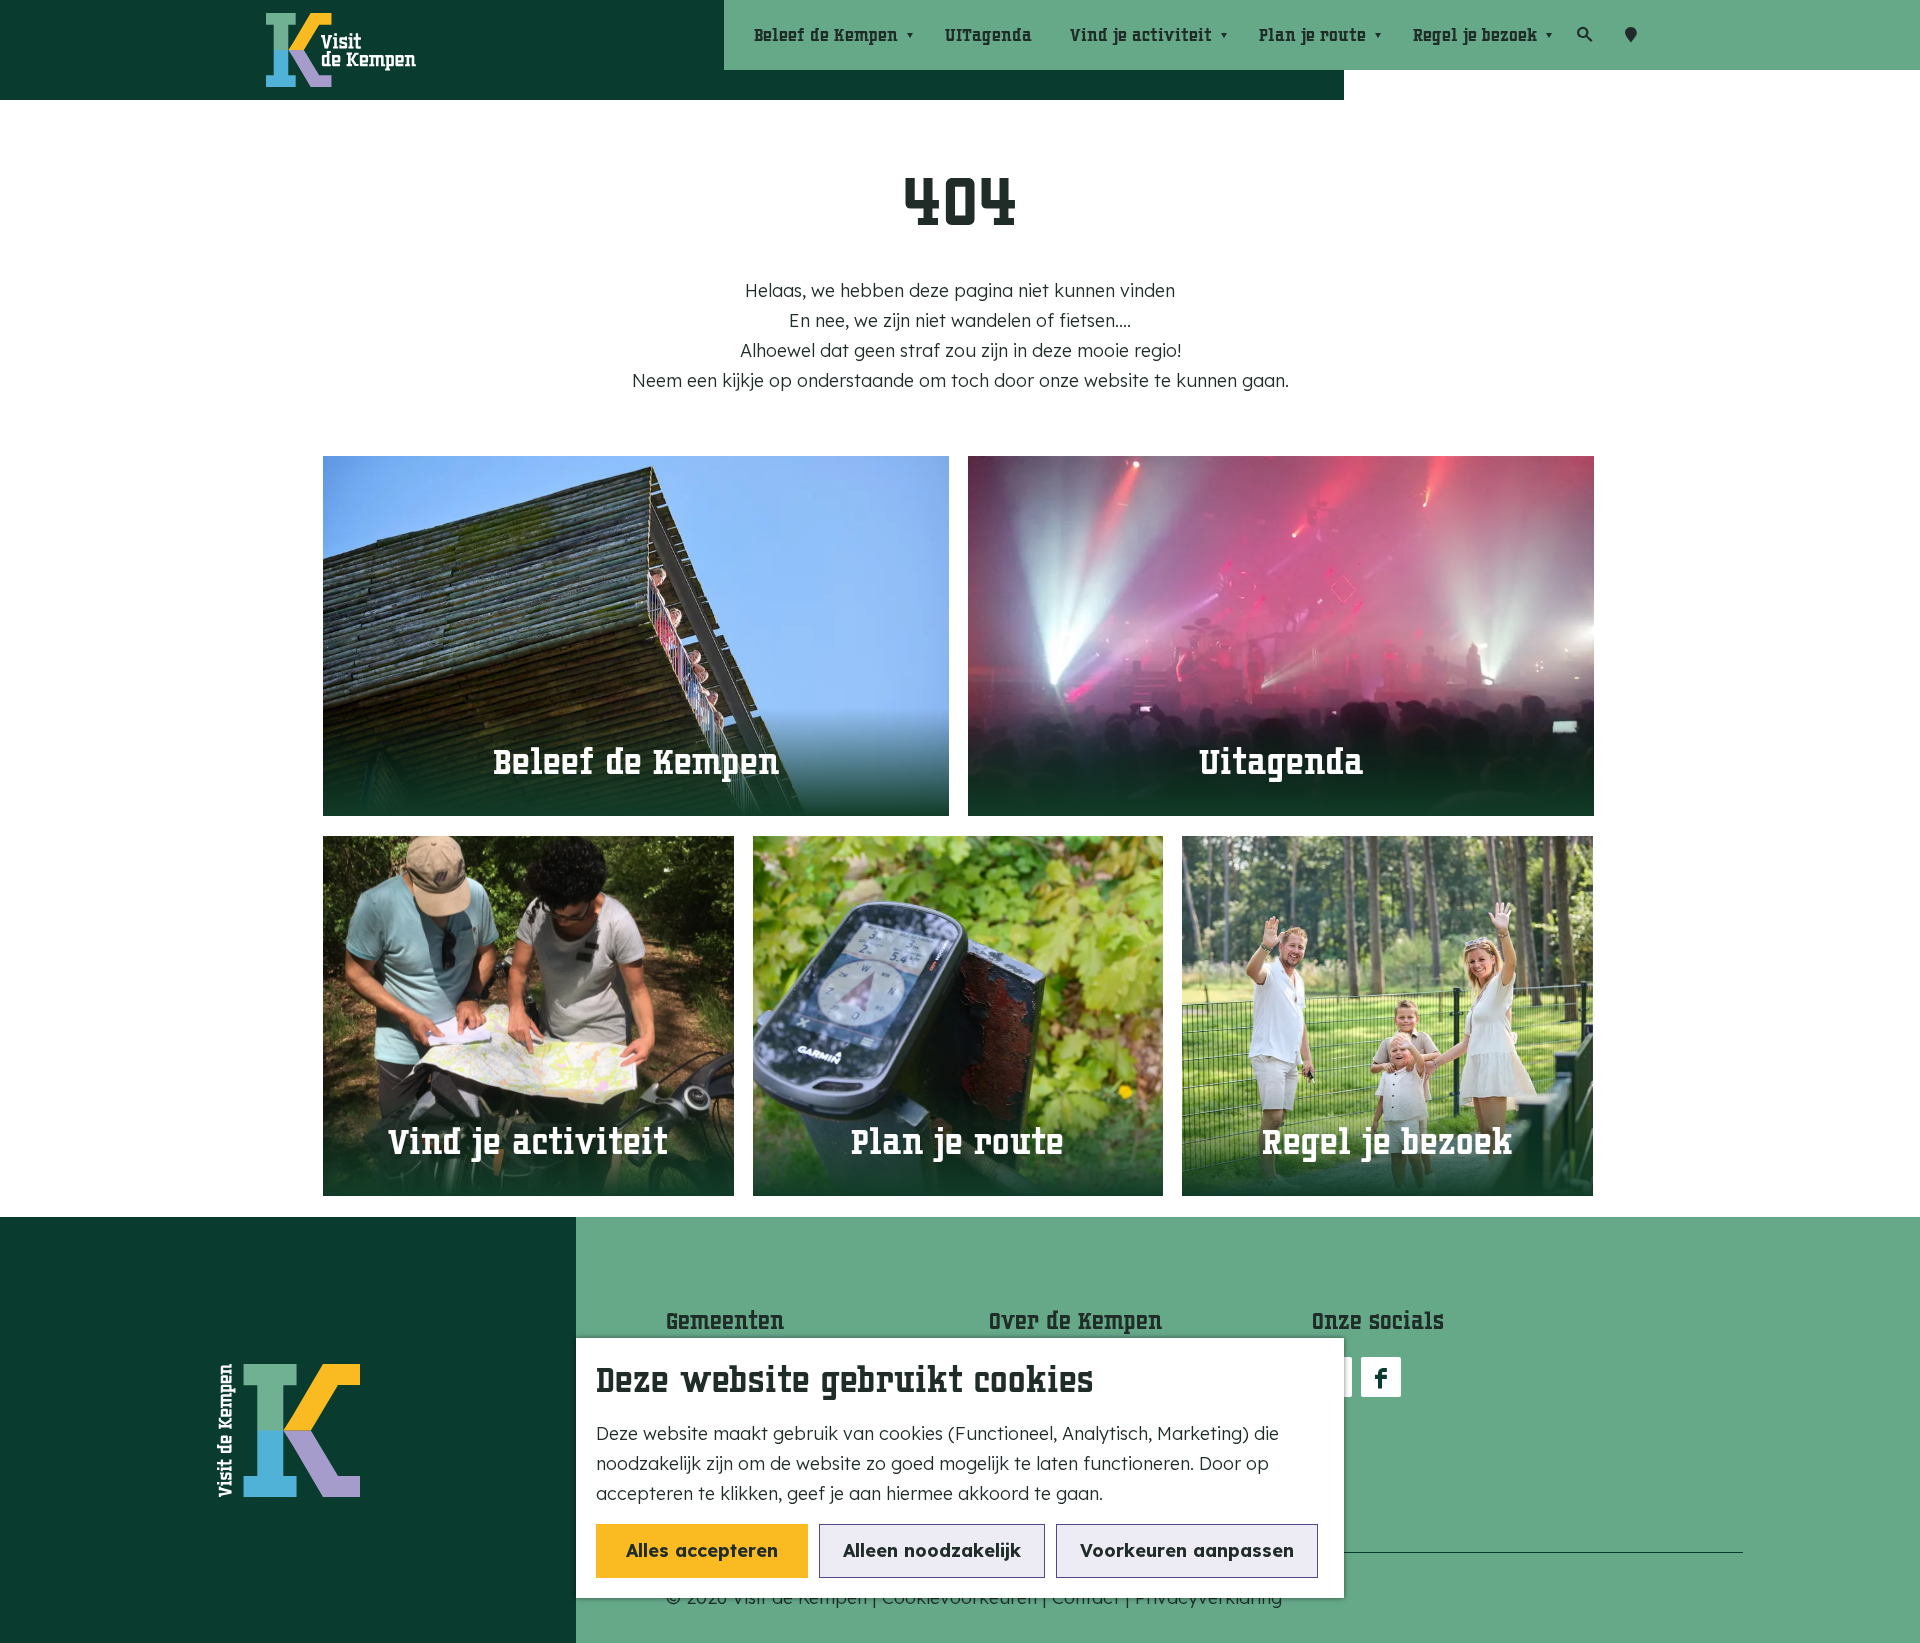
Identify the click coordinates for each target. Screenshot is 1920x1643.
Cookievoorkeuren (959, 1597)
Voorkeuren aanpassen (1187, 1550)
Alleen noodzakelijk (932, 1550)
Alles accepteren (702, 1550)
